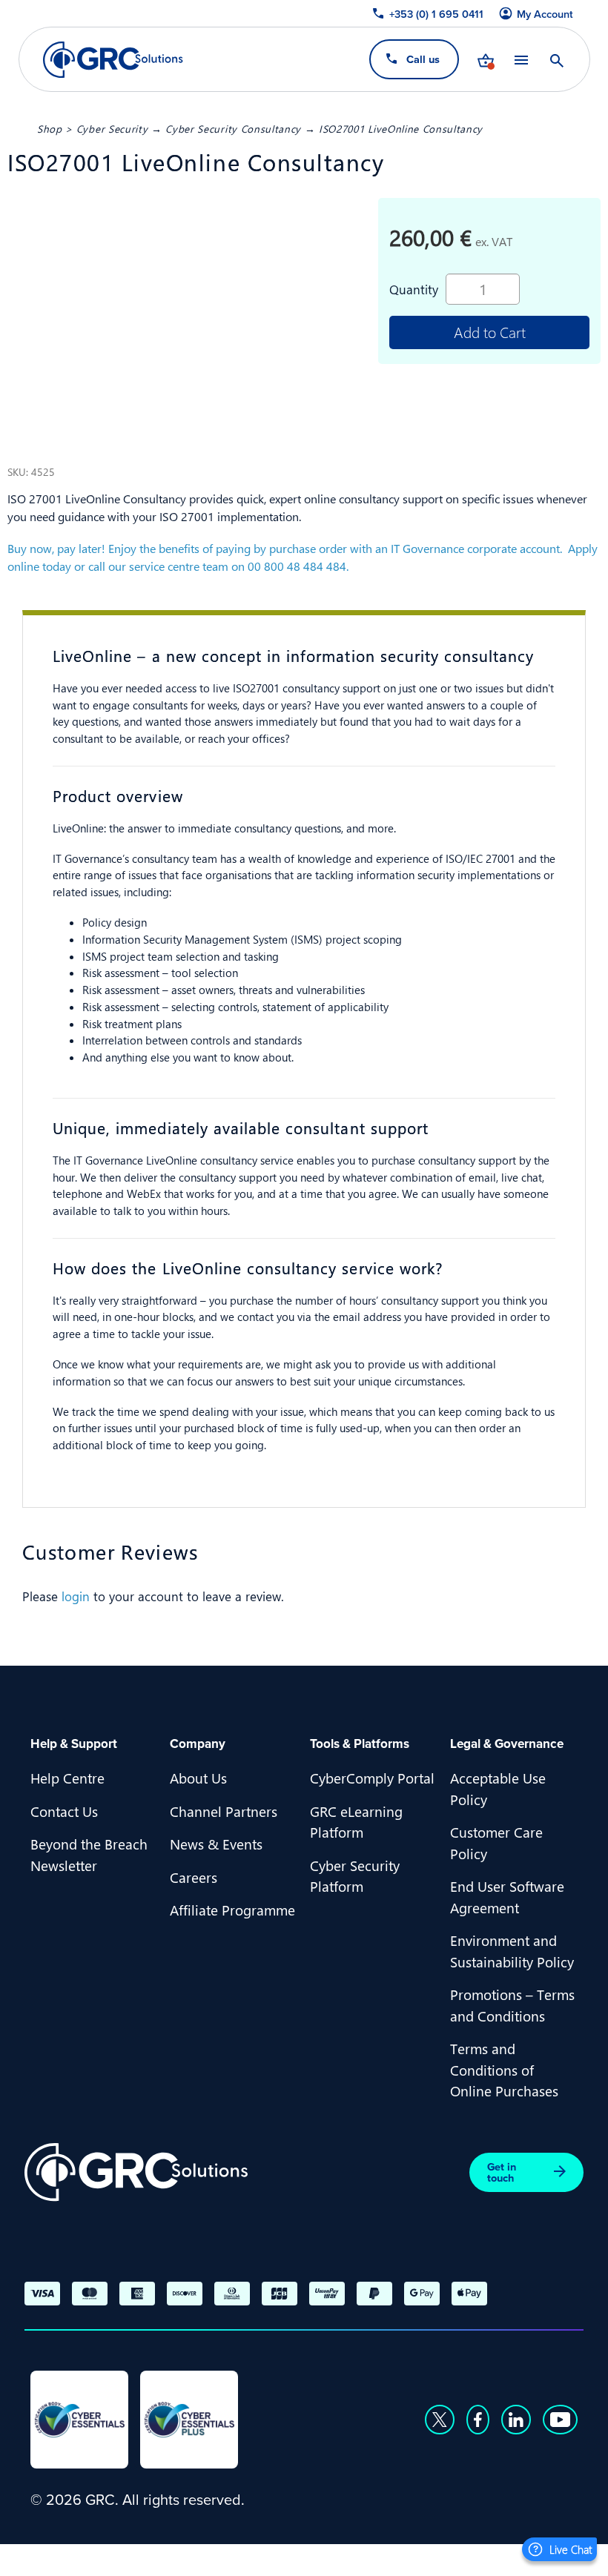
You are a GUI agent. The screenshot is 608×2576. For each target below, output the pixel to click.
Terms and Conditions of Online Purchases (504, 2069)
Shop (50, 128)
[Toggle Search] (556, 59)
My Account (544, 14)
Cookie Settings (519, 2558)
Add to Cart (490, 332)
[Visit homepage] (113, 60)
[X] (440, 2420)
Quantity (414, 289)
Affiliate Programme (232, 1910)
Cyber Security (112, 128)
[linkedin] (516, 2420)
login (76, 1596)
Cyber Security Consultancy (233, 128)
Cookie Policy (411, 2558)
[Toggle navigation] (521, 60)
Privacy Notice (307, 2558)
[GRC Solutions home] (136, 2172)
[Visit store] (485, 59)
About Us (198, 1778)
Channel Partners (224, 1811)
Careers (194, 1877)
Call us (422, 59)
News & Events (216, 1844)
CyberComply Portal (372, 1778)
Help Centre (67, 1778)
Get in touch (502, 2172)
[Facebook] (478, 2420)
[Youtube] (561, 2420)
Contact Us (64, 1811)
